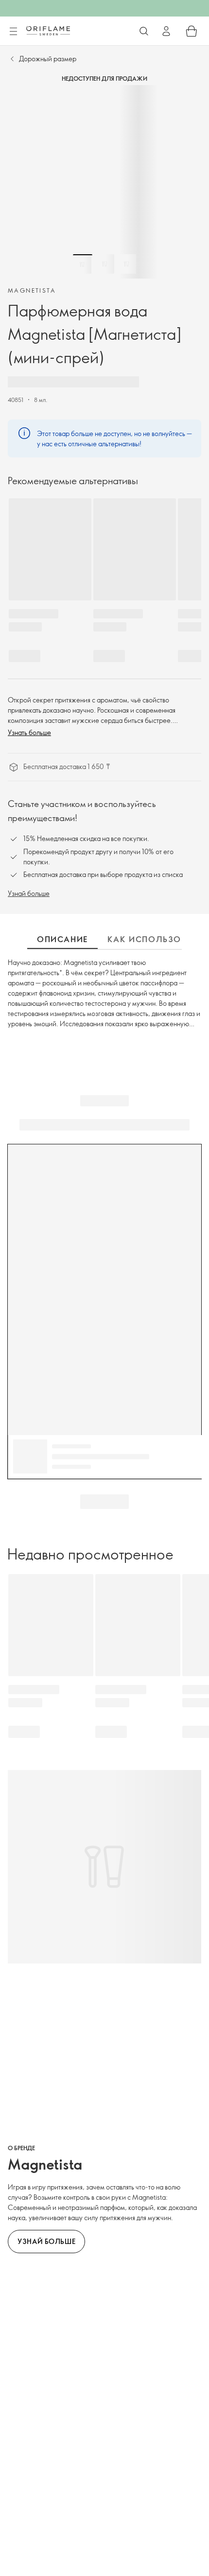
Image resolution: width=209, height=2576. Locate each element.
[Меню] (13, 32)
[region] (104, 182)
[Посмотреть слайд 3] (126, 264)
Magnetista (32, 290)
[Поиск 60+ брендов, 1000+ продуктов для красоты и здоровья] (144, 31)
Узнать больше (29, 732)
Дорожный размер (48, 59)
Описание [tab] (62, 939)
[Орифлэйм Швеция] (48, 31)
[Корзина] (192, 31)
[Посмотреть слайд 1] (83, 264)
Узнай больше (29, 893)
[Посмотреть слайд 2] (104, 264)
